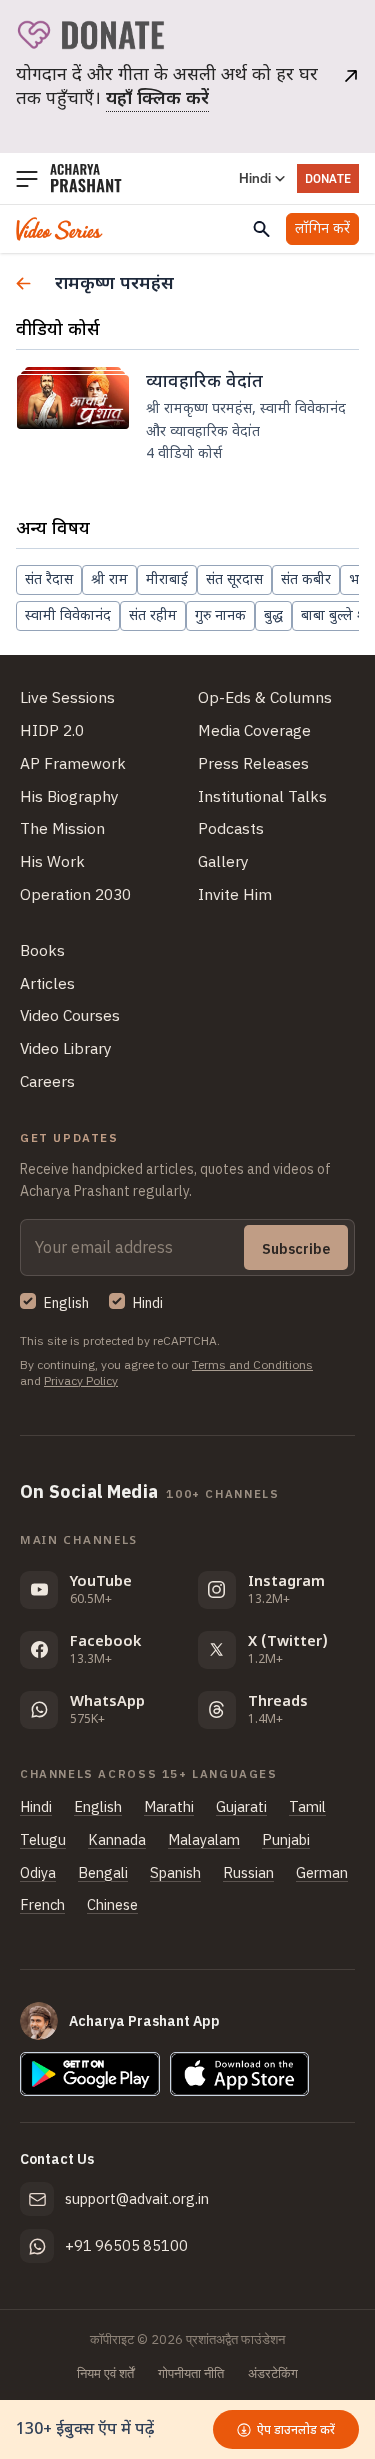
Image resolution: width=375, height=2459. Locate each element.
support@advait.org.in (137, 2198)
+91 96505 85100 (126, 2245)
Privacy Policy (81, 1380)
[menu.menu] (27, 178)
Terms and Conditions (252, 1364)
